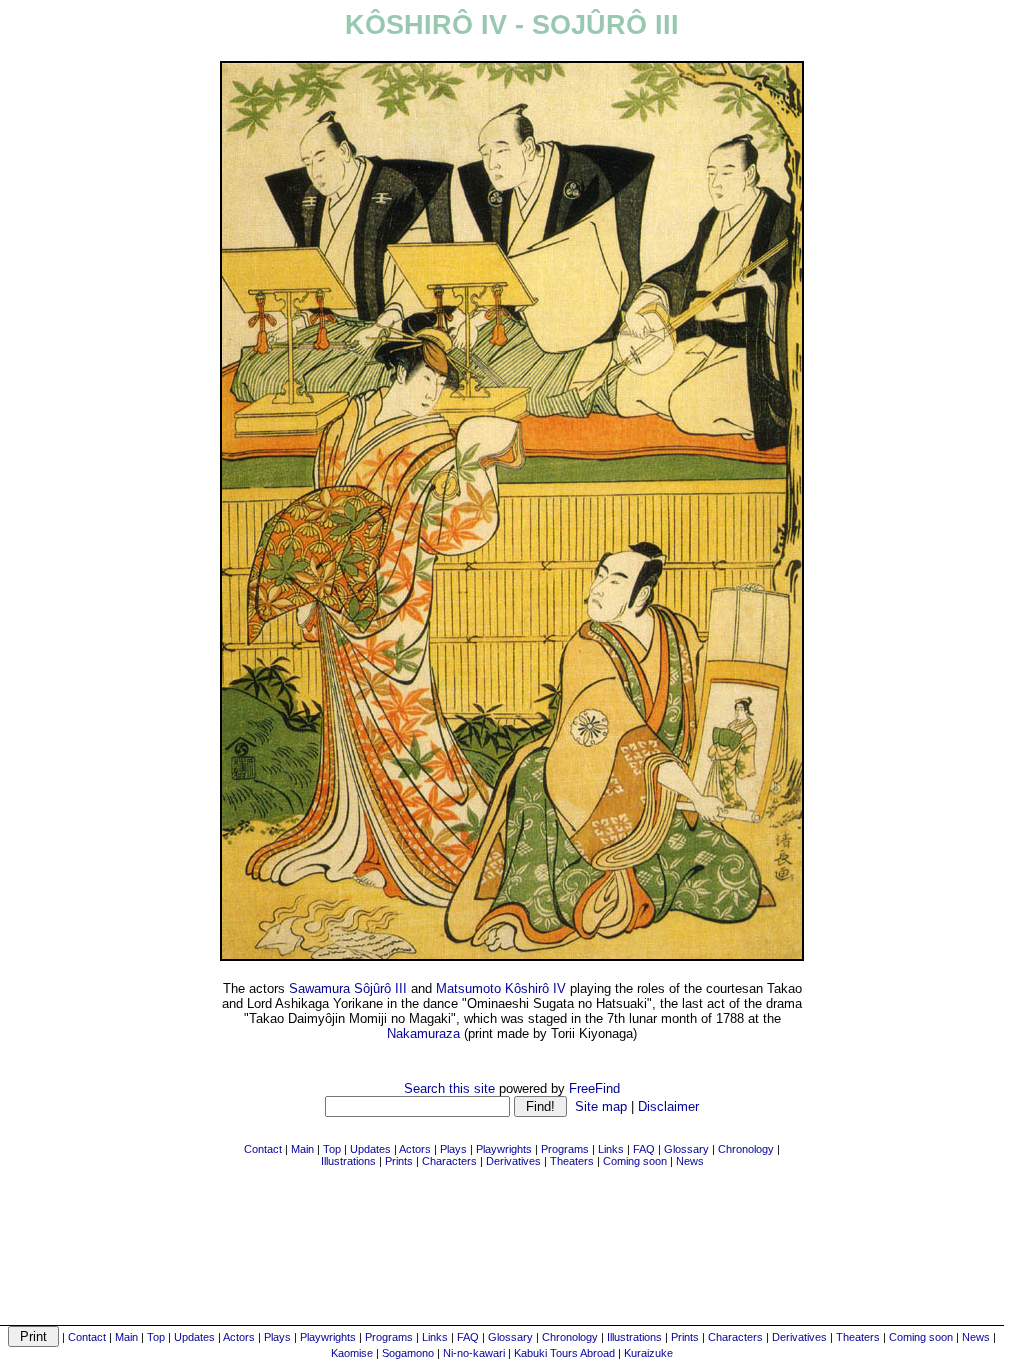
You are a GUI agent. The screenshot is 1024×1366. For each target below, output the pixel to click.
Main (126, 1337)
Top (156, 1337)
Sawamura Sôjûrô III (348, 988)
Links (435, 1337)
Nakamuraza (423, 1033)
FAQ (468, 1337)
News (976, 1337)
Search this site (449, 1088)
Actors (239, 1337)
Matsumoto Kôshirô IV (501, 988)
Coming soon (921, 1337)
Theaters (858, 1337)
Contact (87, 1337)
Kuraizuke (648, 1353)
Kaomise (352, 1353)
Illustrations (634, 1337)
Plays (277, 1337)
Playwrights (328, 1337)
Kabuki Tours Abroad (564, 1353)
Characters (735, 1337)
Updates (194, 1337)
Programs (389, 1337)
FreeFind (594, 1088)
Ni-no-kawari (474, 1353)
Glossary (510, 1337)
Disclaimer (668, 1106)
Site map (601, 1106)
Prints (685, 1337)
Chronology (570, 1337)
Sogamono (408, 1353)
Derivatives (799, 1337)
